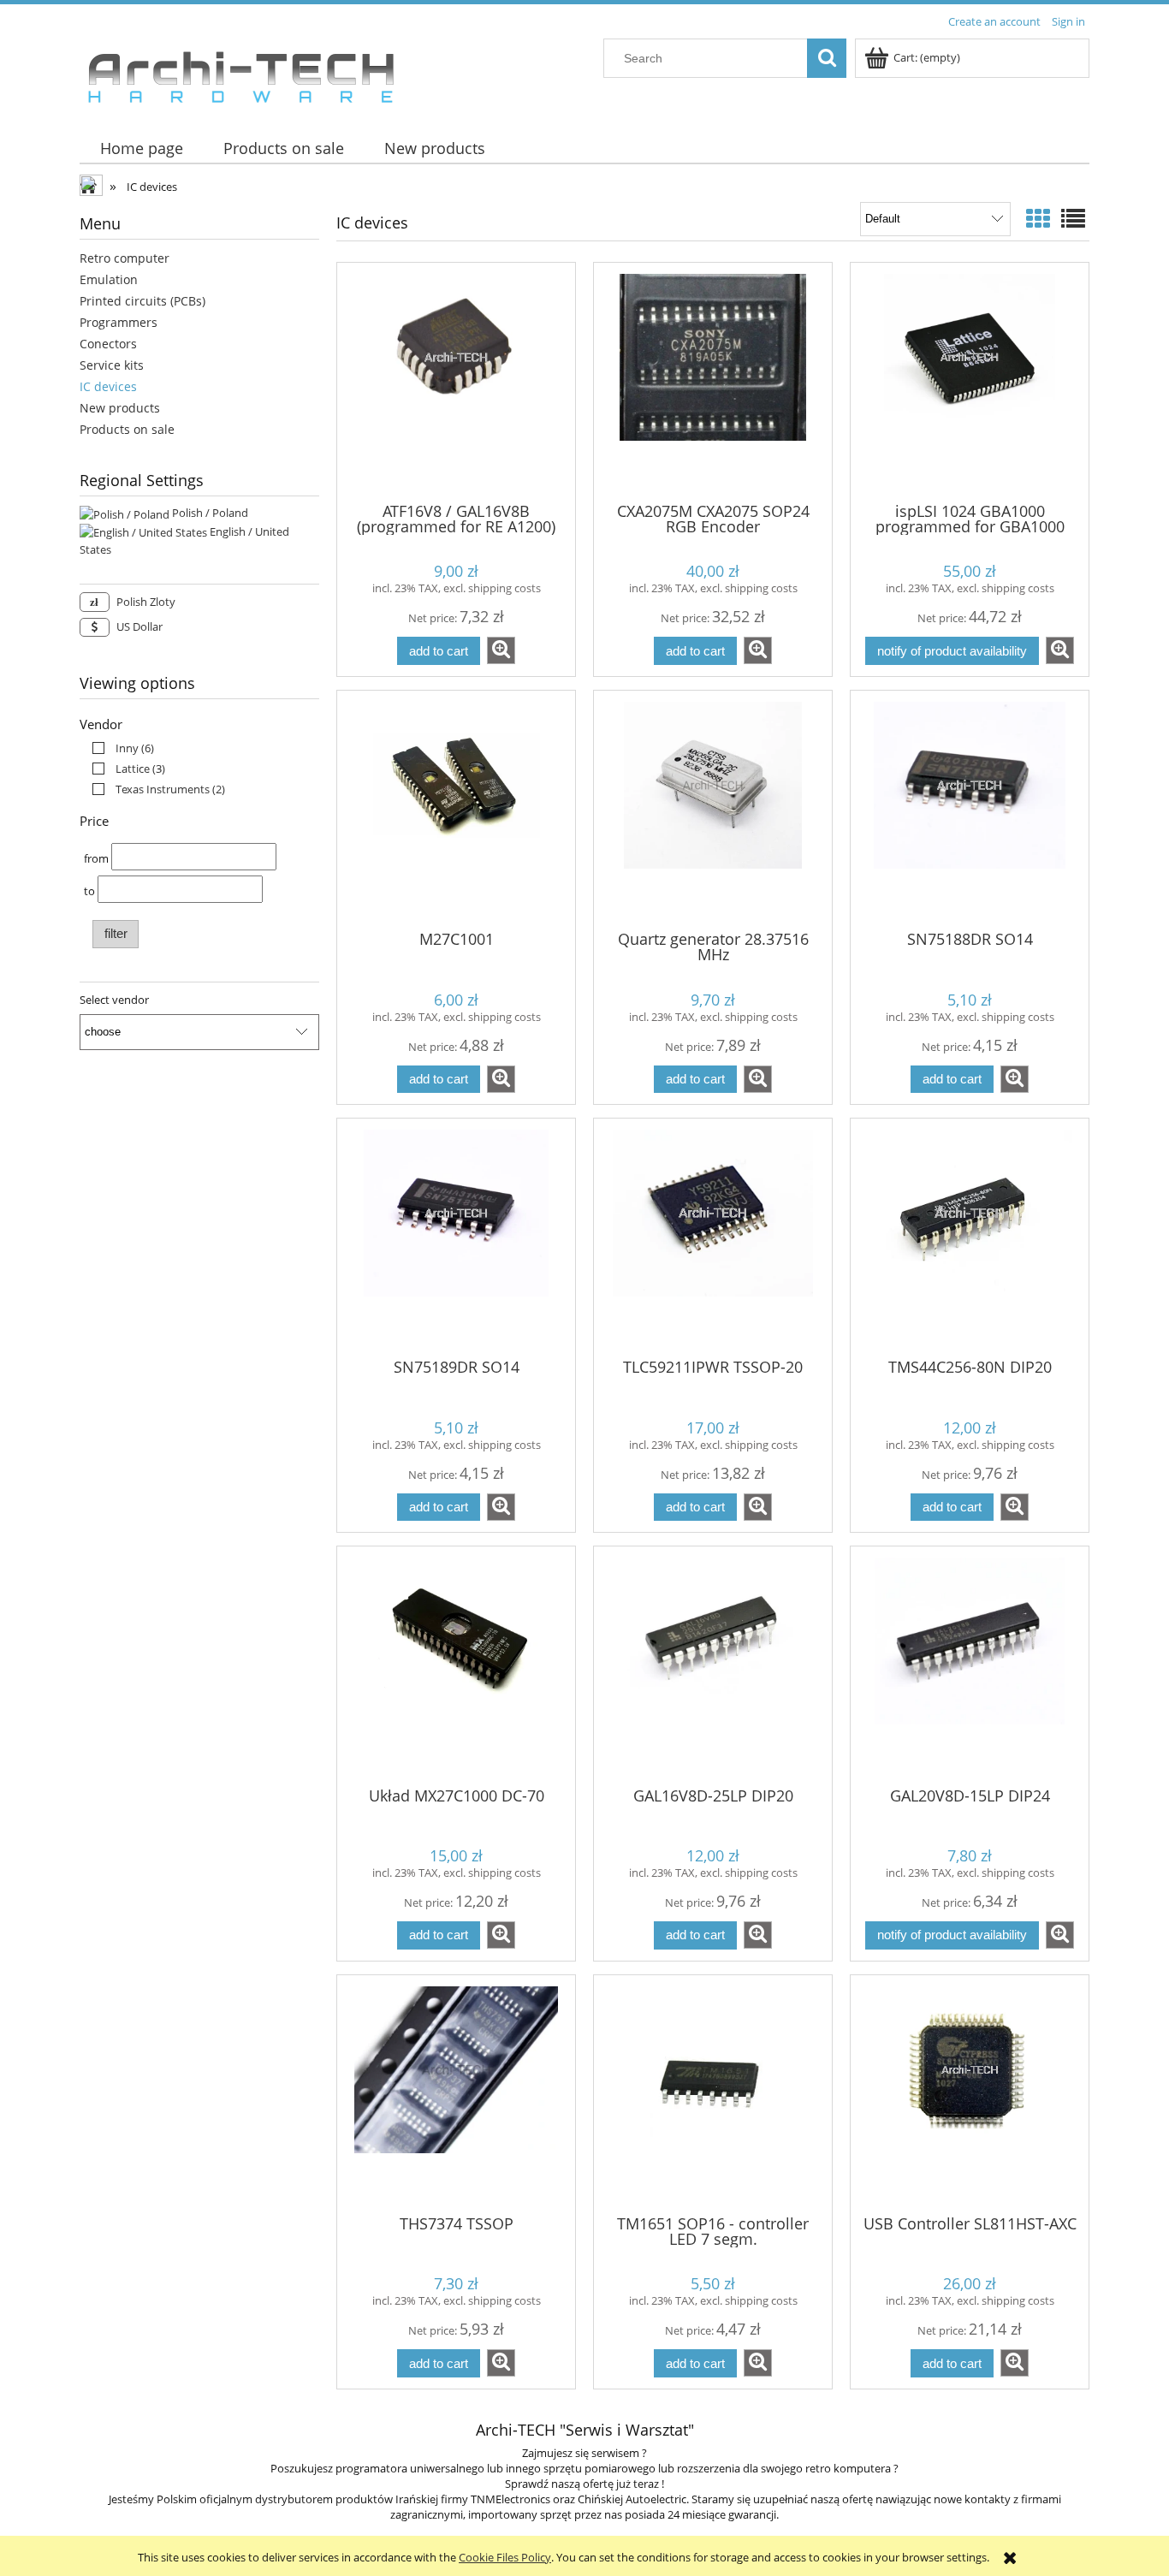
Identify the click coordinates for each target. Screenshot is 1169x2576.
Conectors (108, 344)
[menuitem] (141, 148)
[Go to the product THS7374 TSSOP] (456, 2093)
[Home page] (240, 73)
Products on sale (127, 429)
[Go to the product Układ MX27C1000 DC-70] (456, 1665)
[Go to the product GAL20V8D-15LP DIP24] (970, 1665)
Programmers (119, 322)
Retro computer (125, 258)
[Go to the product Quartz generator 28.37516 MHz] (713, 809)
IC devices (108, 386)
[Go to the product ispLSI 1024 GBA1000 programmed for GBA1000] (970, 381)
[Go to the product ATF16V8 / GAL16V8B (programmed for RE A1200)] (456, 381)
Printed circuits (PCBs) (142, 301)
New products (120, 408)
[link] (119, 748)
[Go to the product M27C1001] (456, 809)
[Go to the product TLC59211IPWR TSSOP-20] (713, 1237)
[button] (501, 650)
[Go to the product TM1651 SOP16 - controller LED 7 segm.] (713, 2093)
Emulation (109, 279)
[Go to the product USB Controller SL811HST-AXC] (970, 2093)
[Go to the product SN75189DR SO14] (456, 1237)
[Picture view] (1038, 218)
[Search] (827, 58)
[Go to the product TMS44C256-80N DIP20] (970, 1237)
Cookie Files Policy (505, 2557)
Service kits (112, 365)
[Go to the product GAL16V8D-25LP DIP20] (713, 1665)
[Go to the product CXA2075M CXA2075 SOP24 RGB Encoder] (713, 381)
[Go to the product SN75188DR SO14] (970, 809)
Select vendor (114, 1000)
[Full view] (1073, 218)
